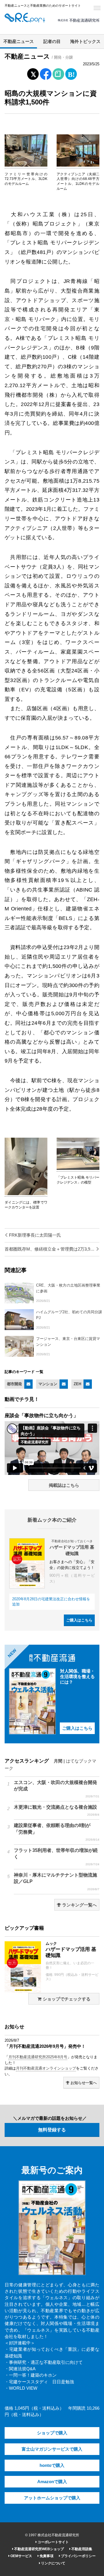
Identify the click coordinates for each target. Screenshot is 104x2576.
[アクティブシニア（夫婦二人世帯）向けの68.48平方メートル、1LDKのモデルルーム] (78, 165)
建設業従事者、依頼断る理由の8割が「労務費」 (57, 1832)
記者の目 (52, 42)
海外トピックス (85, 42)
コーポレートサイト (53, 2542)
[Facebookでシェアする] (46, 75)
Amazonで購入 (52, 2482)
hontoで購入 (52, 2465)
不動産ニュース (19, 42)
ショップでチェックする (66, 1999)
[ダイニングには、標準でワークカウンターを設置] (26, 1194)
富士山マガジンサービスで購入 (52, 2449)
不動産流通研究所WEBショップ (39, 2549)
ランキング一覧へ (79, 1905)
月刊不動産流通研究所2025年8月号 (38, 2057)
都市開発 (14, 1384)
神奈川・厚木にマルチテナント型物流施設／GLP (57, 1882)
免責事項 (46, 2556)
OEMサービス (21, 2556)
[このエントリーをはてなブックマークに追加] (71, 73)
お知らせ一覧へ (83, 2083)
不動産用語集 (81, 2549)
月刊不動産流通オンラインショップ (46, 2068)
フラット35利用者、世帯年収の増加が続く (57, 1857)
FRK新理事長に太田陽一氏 (34, 1235)
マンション (48, 1384)
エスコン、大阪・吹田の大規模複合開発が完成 (57, 1789)
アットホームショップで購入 (52, 2498)
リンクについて (53, 2563)
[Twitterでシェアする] (33, 73)
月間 (58, 1761)
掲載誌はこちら (64, 1485)
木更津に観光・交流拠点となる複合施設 (57, 1810)
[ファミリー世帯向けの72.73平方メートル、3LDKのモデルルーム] (26, 165)
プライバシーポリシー (78, 2556)
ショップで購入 (52, 2433)
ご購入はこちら (79, 1620)
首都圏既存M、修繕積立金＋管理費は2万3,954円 (52, 1249)
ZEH (77, 1384)
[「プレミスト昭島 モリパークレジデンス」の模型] (78, 1169)
